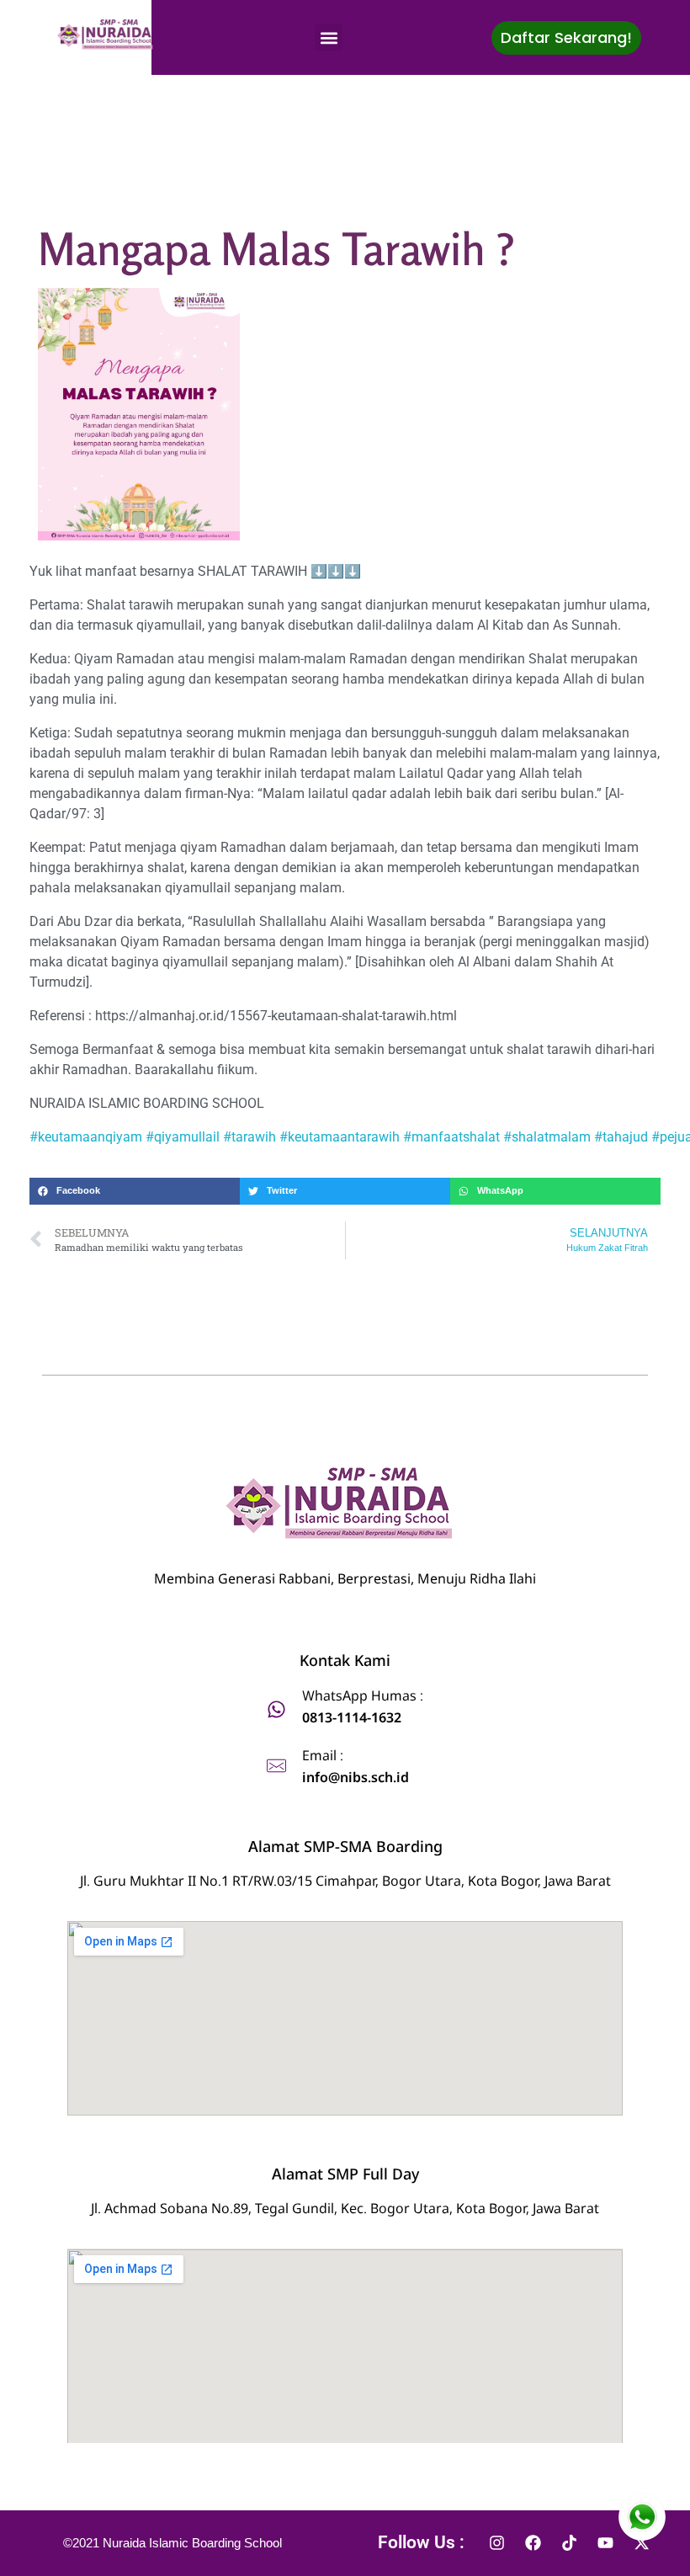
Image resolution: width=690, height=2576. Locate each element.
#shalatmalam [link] (547, 1137)
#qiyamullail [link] (183, 1137)
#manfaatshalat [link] (451, 1137)
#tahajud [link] (621, 1137)
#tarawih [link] (249, 1137)
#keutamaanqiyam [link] (86, 1137)
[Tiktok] (570, 2543)
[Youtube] (606, 2543)
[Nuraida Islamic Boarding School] (107, 35)
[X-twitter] (642, 2543)
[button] (329, 37)
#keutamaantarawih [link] (340, 1137)
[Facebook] (533, 2543)
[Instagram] (497, 2543)
